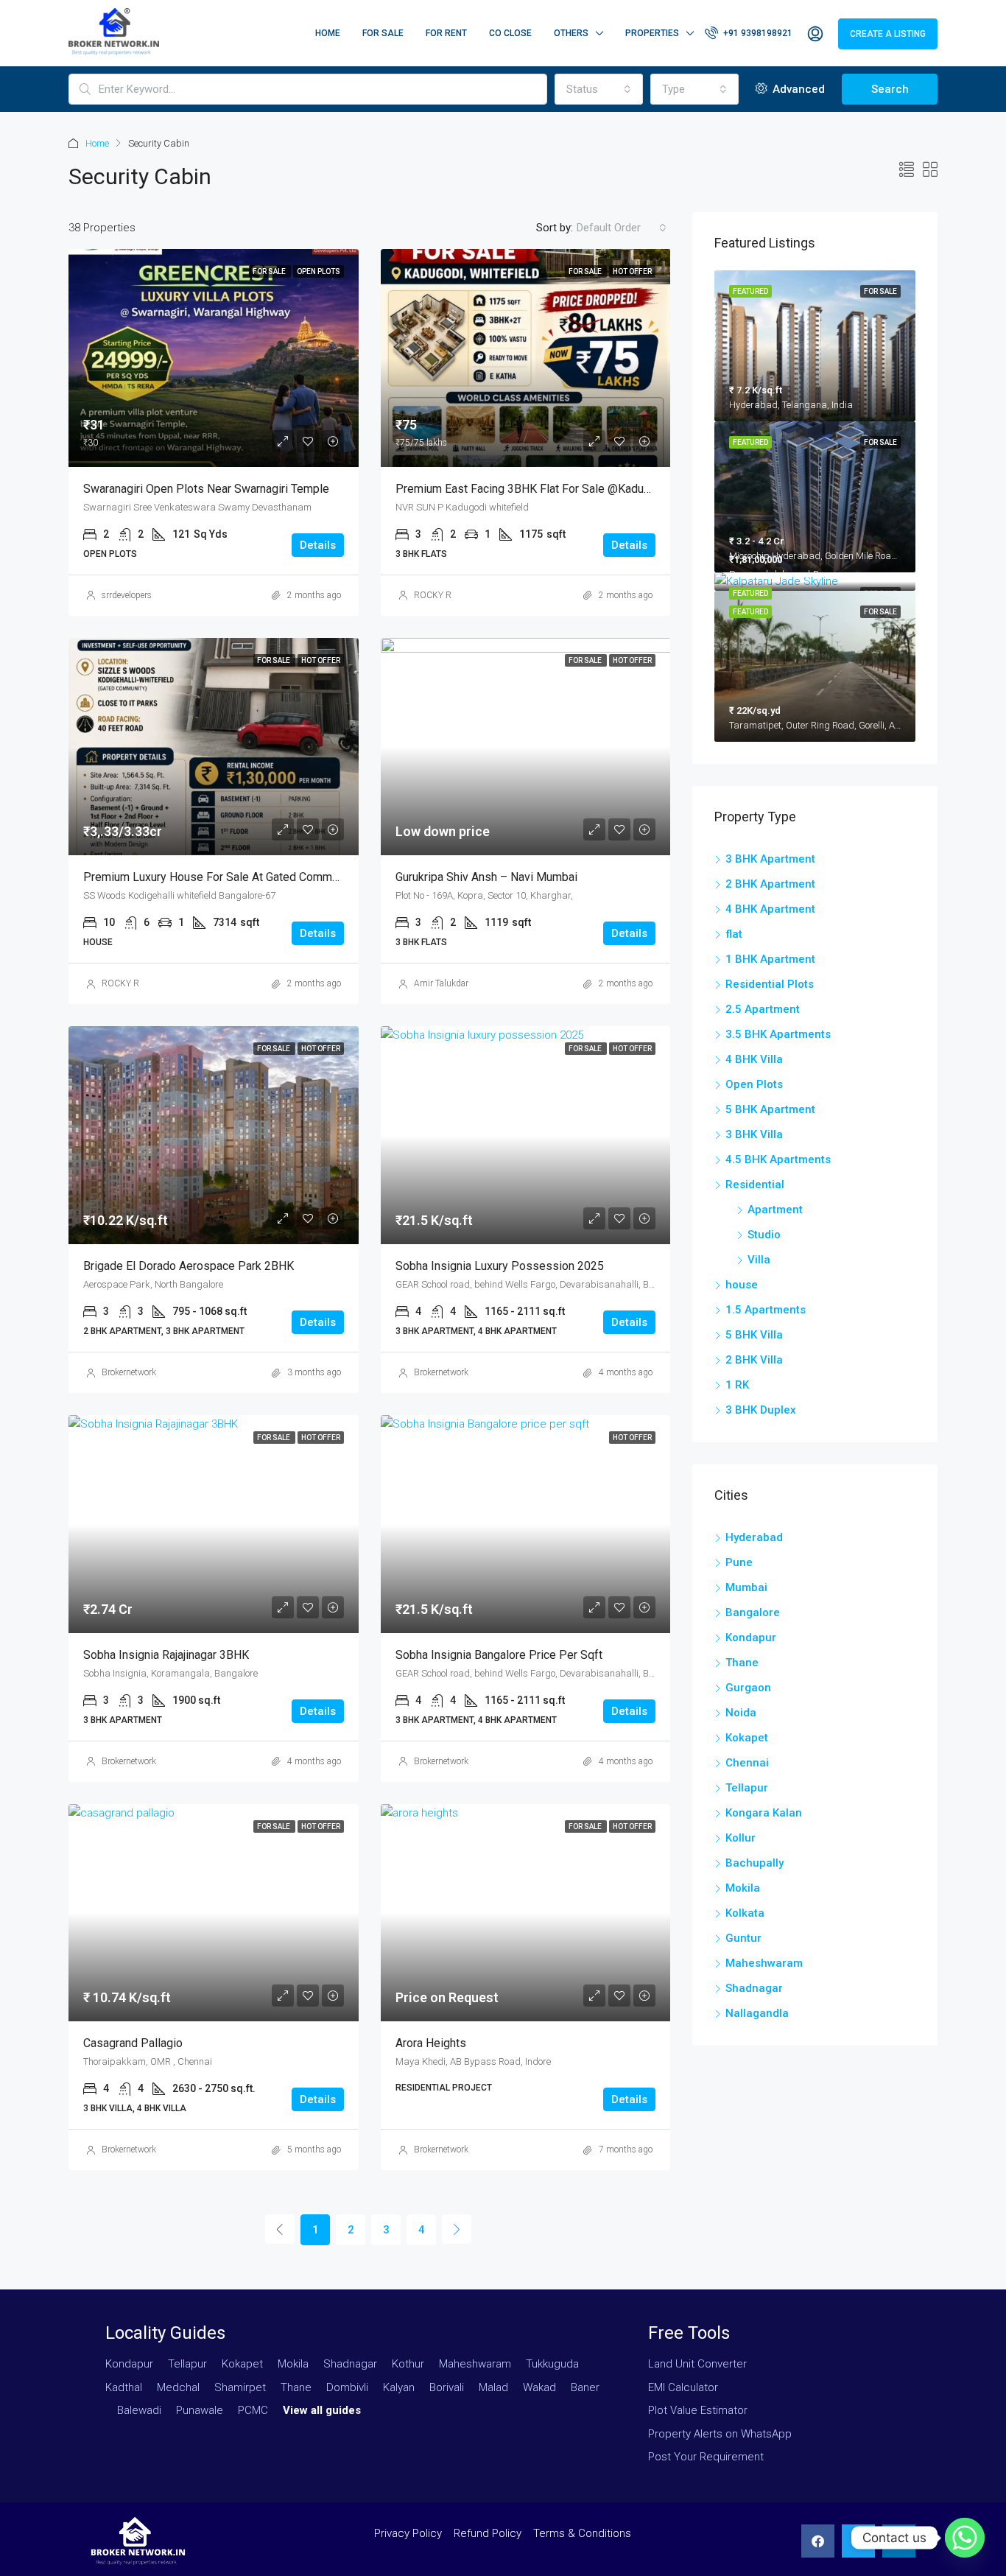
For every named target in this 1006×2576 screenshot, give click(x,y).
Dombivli (347, 2387)
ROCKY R (433, 595)
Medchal (178, 2387)
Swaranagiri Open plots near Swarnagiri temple (206, 489)
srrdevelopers (127, 595)
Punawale (200, 2410)
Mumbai (746, 1587)
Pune (739, 1562)
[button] (818, 2541)
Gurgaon (748, 1688)
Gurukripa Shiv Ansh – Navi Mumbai (486, 877)
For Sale (383, 33)
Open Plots (319, 271)
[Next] (457, 2229)
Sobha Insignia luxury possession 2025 (500, 1266)
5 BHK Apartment (770, 1109)
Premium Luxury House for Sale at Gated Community (220, 877)
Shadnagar (754, 1988)
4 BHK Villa (754, 1059)
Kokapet (747, 1738)
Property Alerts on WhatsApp (720, 2434)
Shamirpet (240, 2387)
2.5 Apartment (763, 1009)
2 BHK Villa (754, 1360)
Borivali (447, 2387)
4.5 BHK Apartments (778, 1159)
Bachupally (754, 1863)
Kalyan (399, 2387)
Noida (741, 1713)
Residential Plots (770, 984)
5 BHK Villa (754, 1335)
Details (318, 545)
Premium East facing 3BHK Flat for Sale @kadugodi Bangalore (558, 489)
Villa (759, 1260)
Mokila (743, 1888)
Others (571, 33)
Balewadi (139, 2410)
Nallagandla (757, 2013)
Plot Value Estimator (698, 2410)
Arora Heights (431, 2043)
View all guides (322, 2410)
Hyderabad (754, 1537)
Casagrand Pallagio (133, 2043)
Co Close (510, 33)
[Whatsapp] (965, 2538)
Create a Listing (888, 34)
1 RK (737, 1385)
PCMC (253, 2410)
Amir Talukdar (441, 983)
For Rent (446, 33)
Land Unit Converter (697, 2364)
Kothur (408, 2364)
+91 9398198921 (757, 33)
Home (328, 33)
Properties (652, 33)
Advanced (797, 89)
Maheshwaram (764, 1963)
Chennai (747, 1763)
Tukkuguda (552, 2364)
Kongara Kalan (764, 1813)
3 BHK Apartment (770, 859)
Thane (742, 1663)
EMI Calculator (683, 2387)
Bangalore (753, 1612)
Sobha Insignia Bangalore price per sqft (499, 1655)
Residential (755, 1185)
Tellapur (747, 1788)
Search (890, 89)
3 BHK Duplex (761, 1410)
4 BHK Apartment (770, 909)
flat (734, 934)
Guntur (743, 1938)
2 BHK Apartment (770, 884)
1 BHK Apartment (770, 959)
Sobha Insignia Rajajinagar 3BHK (166, 1655)
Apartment (775, 1210)
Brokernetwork (129, 1372)
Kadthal (124, 2387)
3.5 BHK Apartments (778, 1034)
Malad (493, 2387)
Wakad (539, 2387)
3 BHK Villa (754, 1134)
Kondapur (751, 1638)
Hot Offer (632, 271)
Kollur (741, 1838)
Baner (585, 2387)
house (742, 1285)
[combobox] (599, 89)
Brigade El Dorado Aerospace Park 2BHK (189, 1266)
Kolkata (745, 1913)
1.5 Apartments (766, 1310)
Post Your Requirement (706, 2457)
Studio (764, 1235)
